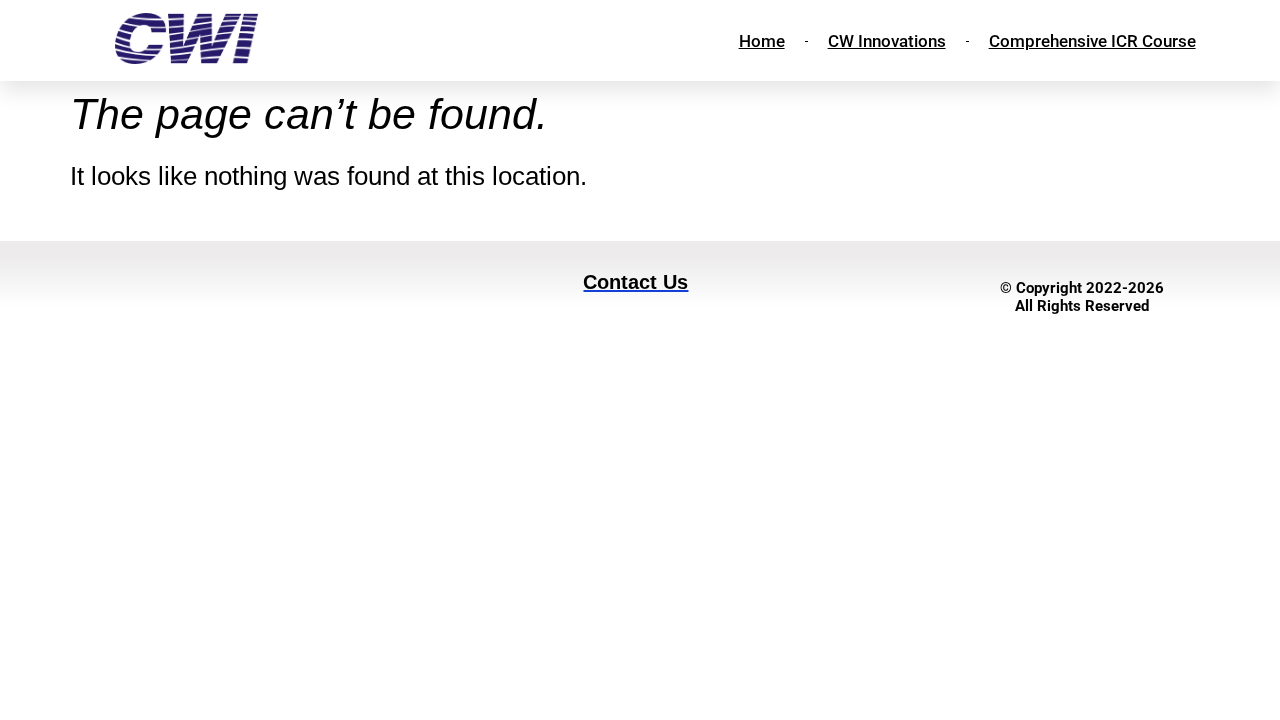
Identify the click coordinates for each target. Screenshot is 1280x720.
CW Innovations (887, 41)
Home (762, 41)
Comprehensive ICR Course (1092, 41)
